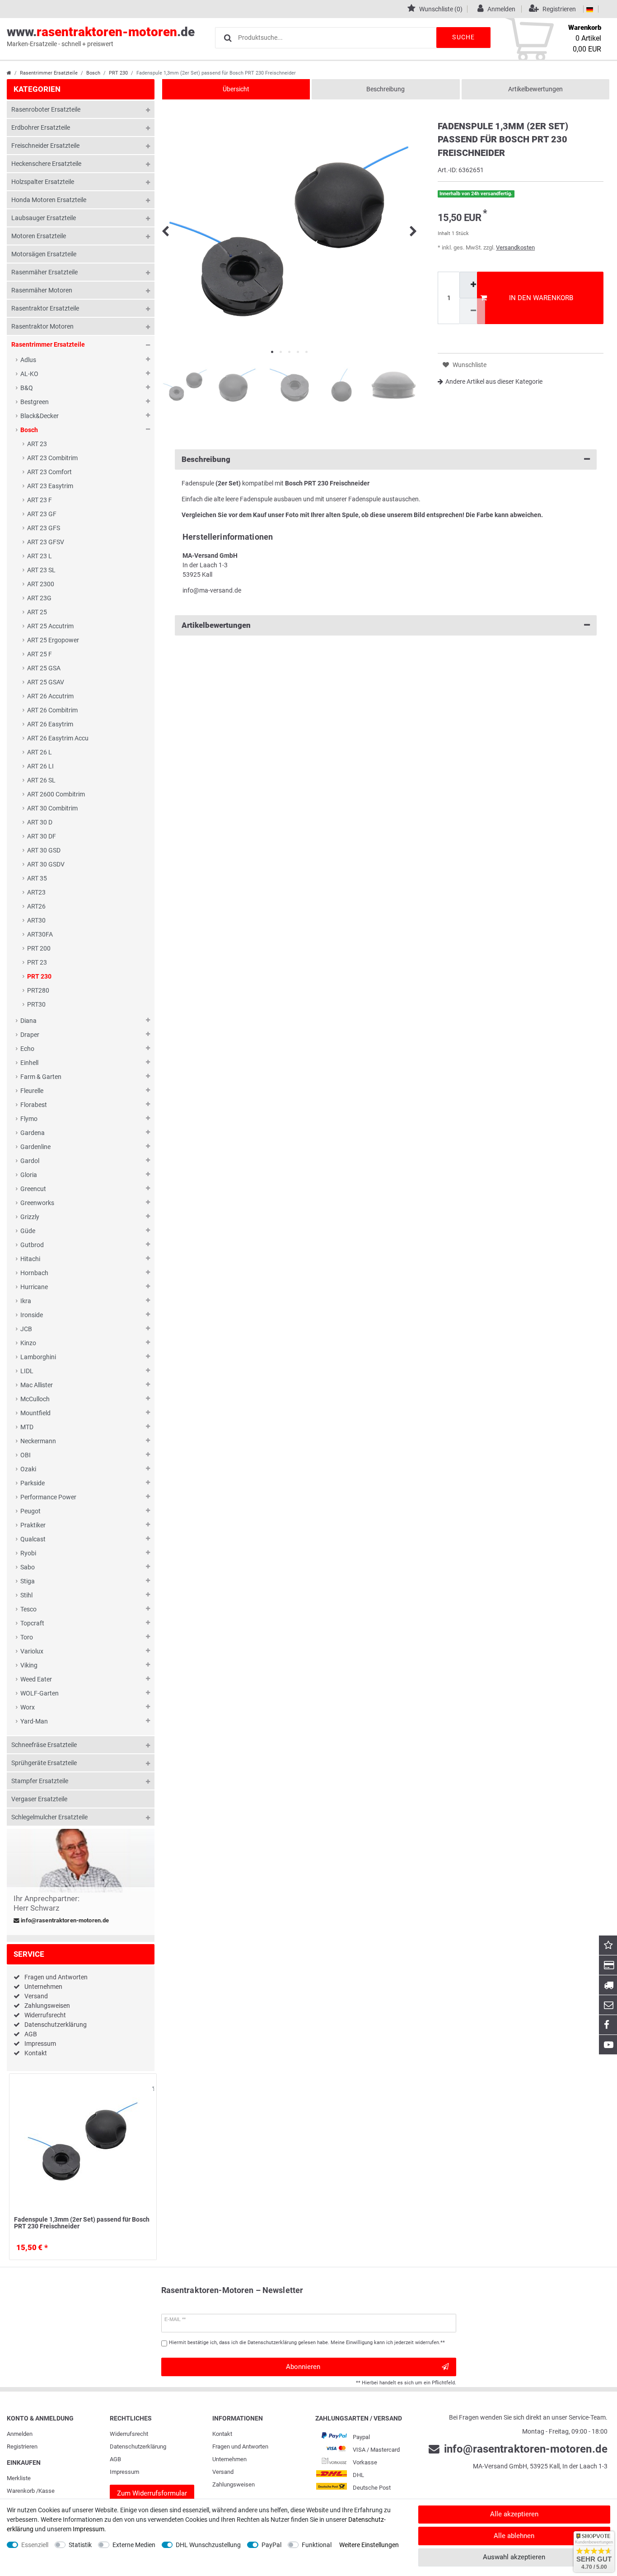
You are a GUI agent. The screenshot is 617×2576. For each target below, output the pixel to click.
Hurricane (34, 1287)
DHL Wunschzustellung (208, 2545)
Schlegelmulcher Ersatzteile (49, 1817)
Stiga (28, 1581)
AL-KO (29, 374)
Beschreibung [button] (206, 459)
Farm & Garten (41, 1077)
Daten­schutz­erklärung (138, 2446)
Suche (463, 37)
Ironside (32, 1315)
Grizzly (30, 1217)
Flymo (29, 1119)
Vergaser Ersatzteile (39, 1799)
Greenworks (37, 1203)
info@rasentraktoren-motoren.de (64, 1921)
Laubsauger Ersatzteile (44, 218)
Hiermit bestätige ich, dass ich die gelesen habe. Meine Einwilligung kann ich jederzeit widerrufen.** (307, 2343)
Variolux (32, 1651)
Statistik (80, 2545)
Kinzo (28, 1343)
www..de (101, 36)
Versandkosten (515, 247)
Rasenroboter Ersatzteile (46, 109)
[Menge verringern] (472, 311)
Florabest (34, 1105)
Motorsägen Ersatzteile (44, 254)
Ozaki (28, 1469)
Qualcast (33, 1539)
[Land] (590, 9)
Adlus (28, 360)
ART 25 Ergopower (53, 640)
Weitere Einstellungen (369, 2545)
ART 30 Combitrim (52, 808)
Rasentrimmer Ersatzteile (49, 73)
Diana (28, 1021)
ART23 (36, 892)
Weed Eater (36, 1679)
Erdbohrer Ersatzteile (41, 127)
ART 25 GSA (44, 668)
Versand (36, 1996)
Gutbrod (32, 1245)
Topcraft (32, 1623)
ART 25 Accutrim (50, 626)
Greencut (33, 1189)
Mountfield (35, 1413)
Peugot (30, 1511)
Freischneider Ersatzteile (45, 146)
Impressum (40, 2044)
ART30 (36, 920)
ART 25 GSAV (46, 682)
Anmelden (20, 2434)
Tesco (28, 1609)
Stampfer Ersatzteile (40, 1781)
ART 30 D (40, 822)
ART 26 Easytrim (50, 724)
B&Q (27, 388)
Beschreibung (386, 89)
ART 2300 (41, 584)
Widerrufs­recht (129, 2434)
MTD (27, 1427)
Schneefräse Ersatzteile (44, 1745)
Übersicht (236, 89)
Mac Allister (37, 1385)
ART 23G (39, 598)
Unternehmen (43, 1987)
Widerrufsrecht (45, 2015)
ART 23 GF (42, 514)
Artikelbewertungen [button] (216, 625)
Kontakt (36, 2053)
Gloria (29, 1175)
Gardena (33, 1133)
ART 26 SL (41, 780)
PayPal (271, 2545)
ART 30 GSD (44, 850)
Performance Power (48, 1497)
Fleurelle (32, 1091)
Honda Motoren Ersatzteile (49, 200)
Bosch (93, 73)
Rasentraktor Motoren (42, 326)
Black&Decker (40, 416)
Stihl (26, 1595)
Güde (28, 1231)
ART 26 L (40, 752)
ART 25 (37, 612)
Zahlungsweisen (47, 2006)
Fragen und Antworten (56, 1977)
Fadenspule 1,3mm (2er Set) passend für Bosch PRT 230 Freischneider (82, 2223)
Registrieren (22, 2446)
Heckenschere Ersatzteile (46, 164)
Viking (29, 1665)
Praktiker (33, 1525)
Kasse (47, 2491)
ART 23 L (40, 556)
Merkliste (19, 2478)
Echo (27, 1049)
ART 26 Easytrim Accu (58, 738)
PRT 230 (118, 73)
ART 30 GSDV (46, 864)
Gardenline (35, 1147)
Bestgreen (35, 402)
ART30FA (40, 934)
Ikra (26, 1301)
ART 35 (37, 878)
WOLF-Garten (40, 1693)
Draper (30, 1035)
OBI (26, 1455)
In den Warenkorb (541, 298)
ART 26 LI (40, 766)
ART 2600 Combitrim (56, 794)
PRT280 (38, 990)
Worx (28, 1707)
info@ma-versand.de (212, 590)
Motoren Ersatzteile (39, 236)
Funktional (317, 2545)
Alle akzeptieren (514, 2514)
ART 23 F (40, 500)
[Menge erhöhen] (472, 285)
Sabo (28, 1567)
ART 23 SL (41, 570)
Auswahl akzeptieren (514, 2557)
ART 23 (37, 444)
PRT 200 (39, 948)
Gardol (30, 1161)
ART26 (36, 906)
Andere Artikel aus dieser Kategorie (494, 381)
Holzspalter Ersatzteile (43, 182)
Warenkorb (21, 2491)
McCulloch (35, 1399)
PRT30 (36, 1004)
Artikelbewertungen (535, 89)
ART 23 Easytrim (50, 486)
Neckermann (38, 1441)
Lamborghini (38, 1357)
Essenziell (35, 2545)
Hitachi (30, 1259)
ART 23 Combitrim (52, 458)
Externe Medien (134, 2545)
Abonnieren (303, 2367)
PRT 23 (37, 962)
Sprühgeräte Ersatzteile (44, 1763)
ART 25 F (40, 654)
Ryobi (28, 1553)
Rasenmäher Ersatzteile (44, 272)
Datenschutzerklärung (56, 2025)
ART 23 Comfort (49, 472)
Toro (27, 1637)
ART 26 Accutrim (50, 696)
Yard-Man (34, 1721)
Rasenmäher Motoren (42, 290)
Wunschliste (148, 2089)
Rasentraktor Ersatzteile (45, 308)
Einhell (29, 1063)
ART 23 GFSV (46, 542)
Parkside (33, 1483)
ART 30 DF (42, 836)
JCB (26, 1329)
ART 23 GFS (44, 528)
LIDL (27, 1371)
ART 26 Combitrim (52, 710)
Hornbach (34, 1273)
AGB (31, 2034)
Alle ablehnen (514, 2536)
